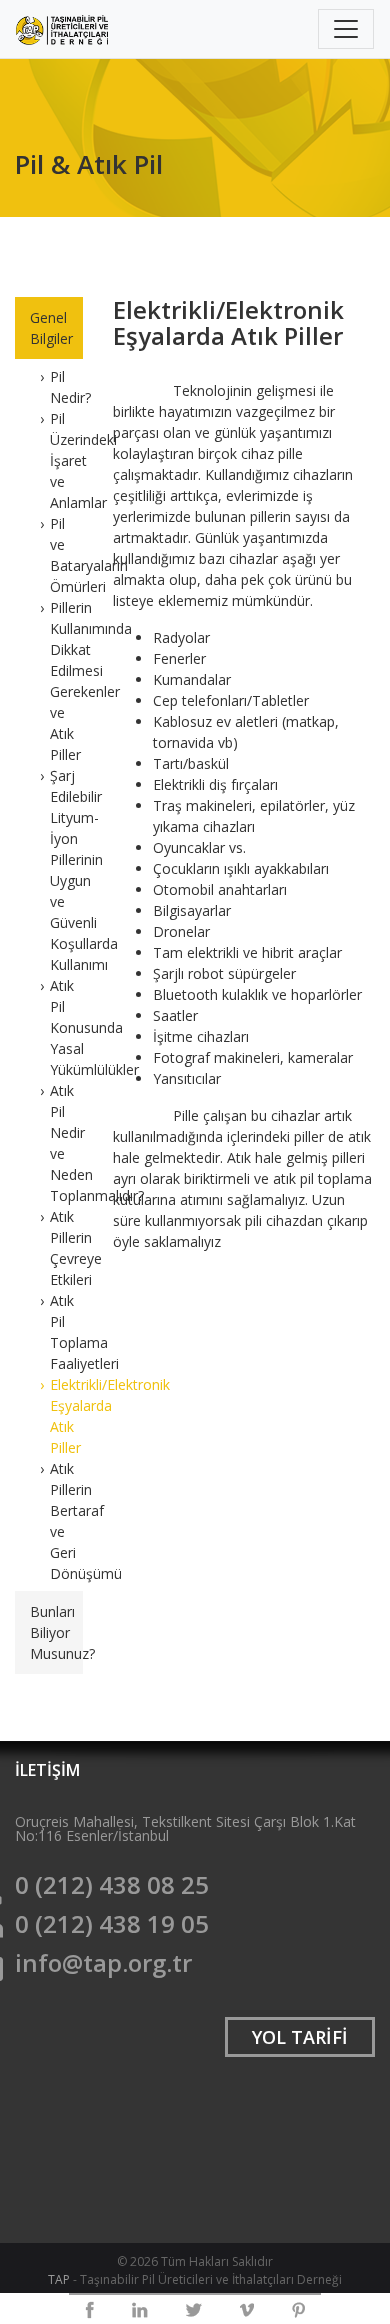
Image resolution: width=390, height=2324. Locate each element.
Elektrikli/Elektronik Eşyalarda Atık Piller (66, 1416)
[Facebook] (89, 2310)
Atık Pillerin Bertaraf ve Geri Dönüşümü (66, 1521)
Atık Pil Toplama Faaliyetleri (66, 1332)
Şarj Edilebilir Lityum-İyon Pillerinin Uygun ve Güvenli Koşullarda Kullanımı (66, 870)
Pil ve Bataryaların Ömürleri (66, 555)
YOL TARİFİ (300, 2037)
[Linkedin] (140, 2310)
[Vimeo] (247, 2310)
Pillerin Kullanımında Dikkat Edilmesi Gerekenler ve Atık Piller (66, 681)
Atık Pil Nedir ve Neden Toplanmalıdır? (66, 1143)
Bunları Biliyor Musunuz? (56, 1632)
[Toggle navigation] (346, 29)
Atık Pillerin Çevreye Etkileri (66, 1248)
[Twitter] (194, 2310)
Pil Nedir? (66, 387)
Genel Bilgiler (51, 328)
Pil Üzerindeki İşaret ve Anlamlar (66, 460)
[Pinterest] (298, 2310)
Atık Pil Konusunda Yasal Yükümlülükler (66, 1027)
